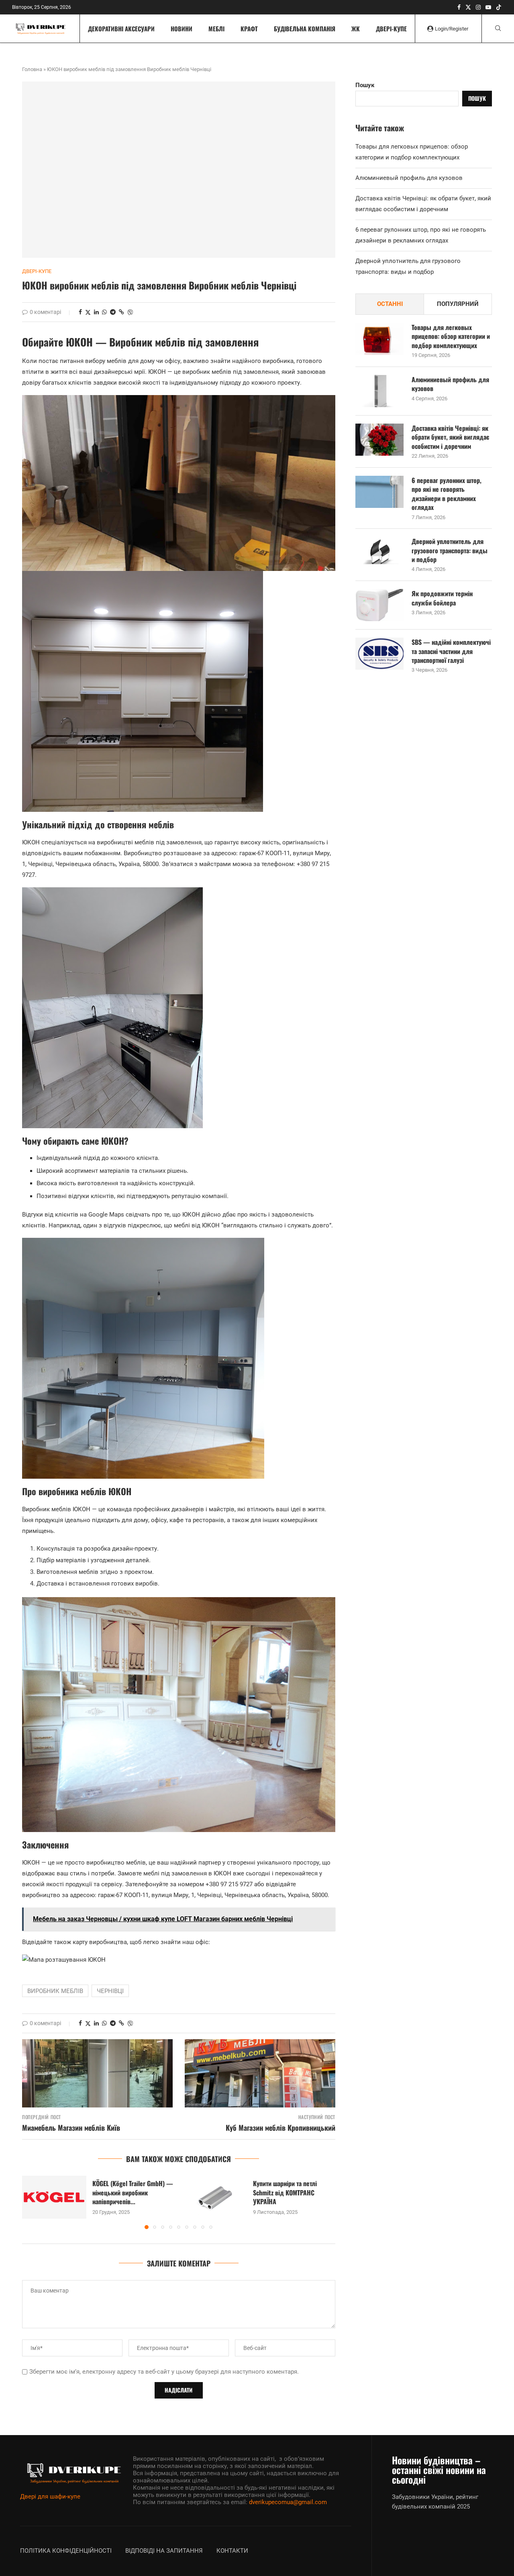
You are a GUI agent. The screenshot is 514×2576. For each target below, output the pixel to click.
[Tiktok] (499, 7)
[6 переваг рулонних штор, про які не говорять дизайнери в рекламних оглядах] (379, 492)
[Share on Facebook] (80, 312)
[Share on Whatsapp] (104, 312)
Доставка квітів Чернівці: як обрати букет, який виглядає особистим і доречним (450, 437)
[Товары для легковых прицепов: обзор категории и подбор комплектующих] (379, 339)
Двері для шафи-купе (50, 2497)
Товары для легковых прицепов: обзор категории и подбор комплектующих (451, 336)
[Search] (498, 29)
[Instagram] (478, 7)
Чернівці (110, 1991)
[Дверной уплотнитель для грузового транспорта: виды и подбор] (379, 553)
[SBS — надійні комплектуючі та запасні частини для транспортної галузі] (379, 654)
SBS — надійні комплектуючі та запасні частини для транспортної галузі (451, 651)
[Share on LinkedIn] (96, 312)
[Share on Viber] (130, 312)
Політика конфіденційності (66, 2551)
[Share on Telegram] (113, 312)
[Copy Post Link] (121, 312)
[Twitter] (468, 7)
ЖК (356, 29)
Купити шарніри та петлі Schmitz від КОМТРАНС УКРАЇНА (285, 2192)
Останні (390, 304)
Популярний (458, 304)
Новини (182, 29)
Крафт (249, 29)
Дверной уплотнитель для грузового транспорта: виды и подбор (450, 550)
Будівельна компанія (305, 29)
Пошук (365, 85)
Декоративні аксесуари (121, 29)
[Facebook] (459, 7)
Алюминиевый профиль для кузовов (409, 178)
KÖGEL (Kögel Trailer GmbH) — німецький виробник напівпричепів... (133, 2192)
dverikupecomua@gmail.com (288, 2502)
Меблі (216, 29)
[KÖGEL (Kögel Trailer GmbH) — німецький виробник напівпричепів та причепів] (54, 2197)
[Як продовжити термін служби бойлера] (379, 605)
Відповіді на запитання (164, 2551)
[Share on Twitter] (88, 312)
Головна (32, 69)
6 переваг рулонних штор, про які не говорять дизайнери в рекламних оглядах (447, 494)
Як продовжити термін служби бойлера (442, 598)
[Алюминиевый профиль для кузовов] (379, 391)
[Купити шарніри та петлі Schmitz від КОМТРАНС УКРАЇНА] (215, 2197)
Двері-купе (391, 29)
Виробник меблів (55, 1991)
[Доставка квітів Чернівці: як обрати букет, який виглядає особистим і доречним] (379, 440)
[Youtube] (488, 7)
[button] (33, 2202)
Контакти (232, 2551)
